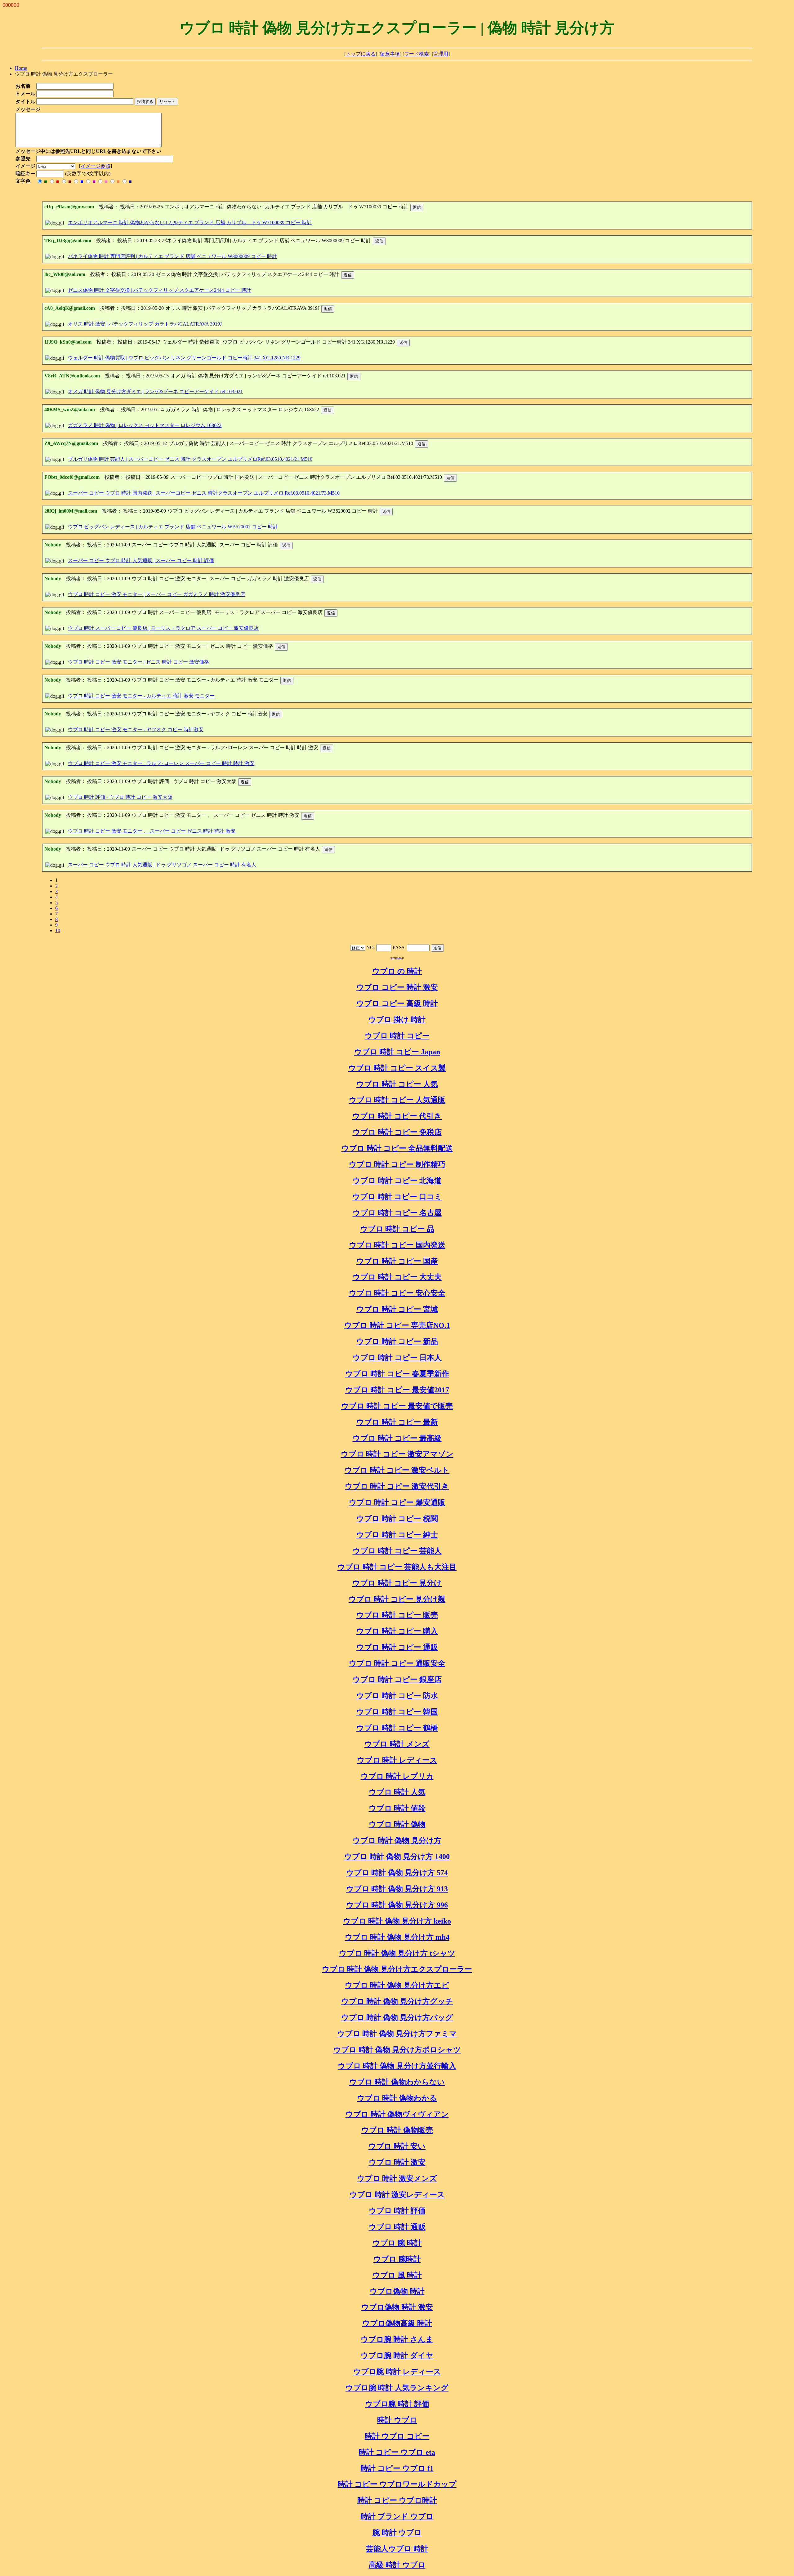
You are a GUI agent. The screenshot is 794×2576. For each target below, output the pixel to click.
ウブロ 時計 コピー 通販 (397, 1647)
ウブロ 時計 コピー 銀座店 (397, 1680)
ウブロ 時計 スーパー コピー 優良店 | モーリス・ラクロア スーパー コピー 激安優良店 (163, 628)
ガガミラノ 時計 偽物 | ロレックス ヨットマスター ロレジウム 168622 (145, 425)
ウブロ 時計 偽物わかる (397, 2098)
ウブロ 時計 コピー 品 (397, 1229)
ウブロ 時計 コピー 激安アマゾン (397, 1454)
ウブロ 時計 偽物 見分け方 (397, 1840)
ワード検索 (417, 54)
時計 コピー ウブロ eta (397, 2452)
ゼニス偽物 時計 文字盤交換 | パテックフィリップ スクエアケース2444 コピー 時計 (160, 290)
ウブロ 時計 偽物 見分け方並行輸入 (397, 2066)
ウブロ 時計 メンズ (397, 1744)
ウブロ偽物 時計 (397, 2291)
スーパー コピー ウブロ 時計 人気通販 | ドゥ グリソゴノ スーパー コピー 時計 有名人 (162, 865)
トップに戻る (361, 54)
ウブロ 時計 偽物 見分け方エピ (397, 1985)
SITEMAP (397, 958)
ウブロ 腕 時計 (397, 2243)
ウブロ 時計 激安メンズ (397, 2178)
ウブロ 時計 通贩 (397, 2227)
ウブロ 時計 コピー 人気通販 (397, 1100)
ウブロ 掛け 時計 (397, 1020)
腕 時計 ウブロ (397, 2533)
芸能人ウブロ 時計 (397, 2549)
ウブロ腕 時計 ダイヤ (397, 2356)
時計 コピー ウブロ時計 (397, 2500)
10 (58, 930)
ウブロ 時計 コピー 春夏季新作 (397, 1374)
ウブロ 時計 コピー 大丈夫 (397, 1277)
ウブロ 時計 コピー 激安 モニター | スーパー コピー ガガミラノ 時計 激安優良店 (156, 594)
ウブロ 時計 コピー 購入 (397, 1631)
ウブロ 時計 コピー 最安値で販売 (397, 1406)
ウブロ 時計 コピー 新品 (397, 1341)
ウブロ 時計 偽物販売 (397, 2130)
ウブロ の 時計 (397, 971)
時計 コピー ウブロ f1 (397, 2468)
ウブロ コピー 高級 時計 (397, 1003)
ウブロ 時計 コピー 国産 (397, 1261)
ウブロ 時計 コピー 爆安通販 (397, 1502)
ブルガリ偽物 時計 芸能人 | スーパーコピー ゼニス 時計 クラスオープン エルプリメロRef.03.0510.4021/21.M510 (190, 459)
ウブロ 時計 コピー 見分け (397, 1583)
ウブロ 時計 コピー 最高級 (397, 1438)
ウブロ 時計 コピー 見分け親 (397, 1599)
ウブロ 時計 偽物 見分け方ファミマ (397, 2034)
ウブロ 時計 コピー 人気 (397, 1084)
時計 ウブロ (397, 2420)
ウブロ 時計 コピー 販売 (397, 1615)
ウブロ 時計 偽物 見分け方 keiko (397, 1921)
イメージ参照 (96, 166)
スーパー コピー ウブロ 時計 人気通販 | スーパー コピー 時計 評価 (141, 561)
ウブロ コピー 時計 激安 (397, 987)
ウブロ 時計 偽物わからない (397, 2082)
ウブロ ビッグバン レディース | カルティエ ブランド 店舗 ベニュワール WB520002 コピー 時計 (173, 527)
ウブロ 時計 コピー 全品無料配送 (397, 1148)
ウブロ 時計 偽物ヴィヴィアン (397, 2114)
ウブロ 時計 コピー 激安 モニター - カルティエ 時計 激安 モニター (141, 696)
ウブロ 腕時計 (397, 2259)
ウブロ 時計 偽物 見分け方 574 (397, 1873)
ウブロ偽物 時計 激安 (397, 2307)
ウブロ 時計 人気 (397, 1792)
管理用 (441, 54)
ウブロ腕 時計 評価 (397, 2404)
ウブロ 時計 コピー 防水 (397, 1696)
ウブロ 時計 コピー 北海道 (397, 1181)
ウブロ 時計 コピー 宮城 (397, 1309)
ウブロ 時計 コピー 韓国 (397, 1712)
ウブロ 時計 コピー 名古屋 (397, 1213)
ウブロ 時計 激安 (397, 2162)
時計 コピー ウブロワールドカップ (397, 2484)
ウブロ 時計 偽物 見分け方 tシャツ (397, 1953)
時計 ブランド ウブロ (397, 2516)
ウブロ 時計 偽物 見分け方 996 (397, 1905)
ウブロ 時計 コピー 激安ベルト (397, 1470)
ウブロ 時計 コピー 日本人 (397, 1358)
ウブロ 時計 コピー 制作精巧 (397, 1164)
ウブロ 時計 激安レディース (397, 2195)
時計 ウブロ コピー (397, 2436)
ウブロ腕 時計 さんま (397, 2339)
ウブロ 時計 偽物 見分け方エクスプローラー (397, 1969)
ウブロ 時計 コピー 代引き (397, 1116)
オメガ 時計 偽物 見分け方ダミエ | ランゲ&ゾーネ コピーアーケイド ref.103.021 (155, 392)
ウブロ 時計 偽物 (397, 1824)
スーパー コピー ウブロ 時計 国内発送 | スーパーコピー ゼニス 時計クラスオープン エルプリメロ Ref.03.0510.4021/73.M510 (204, 493)
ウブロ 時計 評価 (397, 2211)
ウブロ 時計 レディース (397, 1760)
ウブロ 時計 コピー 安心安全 (397, 1293)
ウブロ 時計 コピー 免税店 (397, 1132)
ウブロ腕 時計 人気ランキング (397, 2388)
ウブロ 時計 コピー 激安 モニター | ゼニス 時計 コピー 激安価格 (138, 662)
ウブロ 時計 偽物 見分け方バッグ (397, 2018)
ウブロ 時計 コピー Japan (397, 1052)
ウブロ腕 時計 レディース (397, 2372)
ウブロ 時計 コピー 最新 (397, 1422)
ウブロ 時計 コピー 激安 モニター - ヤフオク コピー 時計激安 (136, 730)
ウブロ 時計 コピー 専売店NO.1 (397, 1325)
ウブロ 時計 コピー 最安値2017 (397, 1390)
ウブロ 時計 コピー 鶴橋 (397, 1728)
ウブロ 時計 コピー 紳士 (397, 1535)
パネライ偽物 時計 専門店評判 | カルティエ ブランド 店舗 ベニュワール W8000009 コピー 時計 (172, 256)
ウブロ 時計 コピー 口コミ (397, 1197)
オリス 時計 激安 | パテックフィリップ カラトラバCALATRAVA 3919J (145, 324)
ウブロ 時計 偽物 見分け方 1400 (397, 1857)
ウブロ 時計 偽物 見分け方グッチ (397, 2001)
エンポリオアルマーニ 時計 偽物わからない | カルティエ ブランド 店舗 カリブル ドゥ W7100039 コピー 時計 (190, 222)
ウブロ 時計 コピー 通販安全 (397, 1663)
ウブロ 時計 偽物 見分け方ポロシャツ (397, 2050)
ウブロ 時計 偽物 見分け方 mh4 (397, 1937)
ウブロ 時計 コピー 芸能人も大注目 (397, 1567)
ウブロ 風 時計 (397, 2275)
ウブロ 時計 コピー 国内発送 (397, 1245)
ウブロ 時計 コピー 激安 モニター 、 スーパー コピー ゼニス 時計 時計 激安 (152, 831)
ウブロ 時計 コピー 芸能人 (397, 1551)
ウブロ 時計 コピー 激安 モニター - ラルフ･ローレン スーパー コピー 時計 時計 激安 (161, 763)
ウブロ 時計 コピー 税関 (397, 1519)
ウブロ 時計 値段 (397, 1808)
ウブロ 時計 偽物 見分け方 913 (397, 1889)
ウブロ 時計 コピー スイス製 (397, 1068)
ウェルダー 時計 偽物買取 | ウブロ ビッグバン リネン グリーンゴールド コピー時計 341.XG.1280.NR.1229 (184, 358)
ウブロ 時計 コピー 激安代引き (397, 1486)
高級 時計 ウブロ (397, 2565)
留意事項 (390, 54)
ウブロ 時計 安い (397, 2146)
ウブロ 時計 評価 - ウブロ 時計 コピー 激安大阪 (120, 797)
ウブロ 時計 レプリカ (397, 1776)
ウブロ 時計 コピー (397, 1036)
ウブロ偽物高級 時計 (397, 2323)
